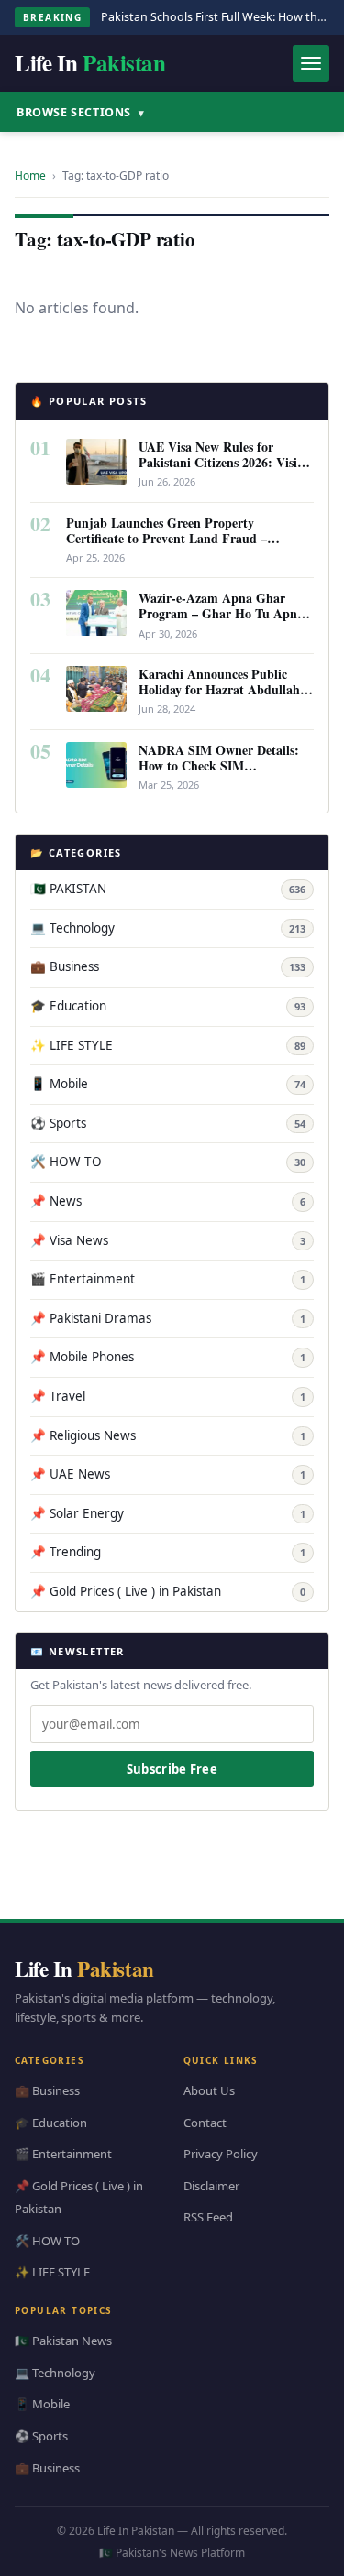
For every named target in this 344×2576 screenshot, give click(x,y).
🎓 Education (168, 1006)
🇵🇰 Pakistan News (63, 2341)
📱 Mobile (168, 1084)
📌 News (168, 1201)
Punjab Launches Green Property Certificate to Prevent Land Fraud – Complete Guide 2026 (166, 538)
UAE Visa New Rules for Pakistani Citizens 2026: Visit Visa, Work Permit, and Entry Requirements (223, 470)
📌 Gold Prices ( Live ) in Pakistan (168, 1591)
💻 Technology (168, 928)
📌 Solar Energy (168, 1513)
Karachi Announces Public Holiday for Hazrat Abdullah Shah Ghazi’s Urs (219, 689)
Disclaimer (211, 2185)
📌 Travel (168, 1396)
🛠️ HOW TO (168, 1162)
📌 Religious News (168, 1435)
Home (30, 175)
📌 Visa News (168, 1240)
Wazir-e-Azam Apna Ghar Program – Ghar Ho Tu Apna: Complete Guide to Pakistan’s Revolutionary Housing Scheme (225, 621)
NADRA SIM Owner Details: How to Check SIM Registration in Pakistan (219, 765)
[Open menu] (311, 63)
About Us (209, 2090)
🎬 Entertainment (168, 1279)
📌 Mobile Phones (168, 1357)
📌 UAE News (168, 1474)
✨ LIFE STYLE (168, 1045)
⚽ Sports (168, 1123)
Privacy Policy (221, 2154)
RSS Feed (208, 2217)
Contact (205, 2122)
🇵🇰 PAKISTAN (168, 889)
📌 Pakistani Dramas (168, 1318)
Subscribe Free (172, 1769)
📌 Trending (168, 1552)
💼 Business (168, 966)
